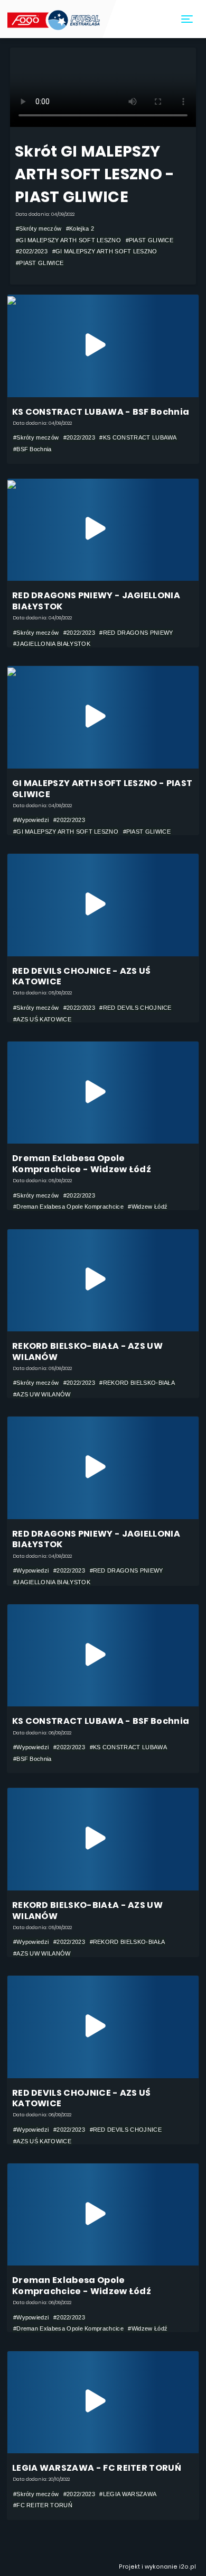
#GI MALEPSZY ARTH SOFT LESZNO (68, 240)
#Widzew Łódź (148, 1207)
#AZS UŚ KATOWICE (42, 1019)
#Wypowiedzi (31, 820)
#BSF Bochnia (32, 449)
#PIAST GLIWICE (149, 240)
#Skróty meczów (39, 229)
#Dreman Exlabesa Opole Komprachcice (68, 1207)
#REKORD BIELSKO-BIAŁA (137, 1383)
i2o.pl (188, 2567)
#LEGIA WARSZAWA (128, 2494)
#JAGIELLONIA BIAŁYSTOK (52, 644)
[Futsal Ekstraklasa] (55, 19)
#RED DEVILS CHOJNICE (135, 1008)
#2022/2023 (32, 251)
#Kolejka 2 (80, 229)
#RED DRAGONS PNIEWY (136, 633)
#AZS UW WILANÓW (42, 1394)
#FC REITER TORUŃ (43, 2505)
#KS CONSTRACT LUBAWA (138, 437)
